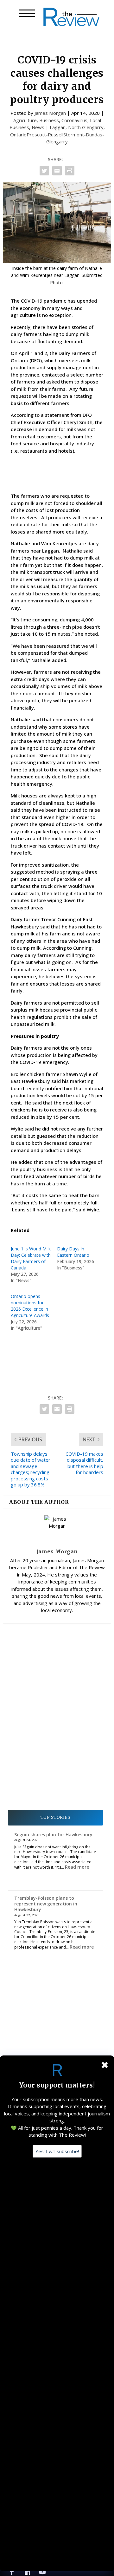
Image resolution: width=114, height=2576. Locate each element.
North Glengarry (86, 127)
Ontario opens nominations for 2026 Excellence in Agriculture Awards (30, 1306)
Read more (77, 1867)
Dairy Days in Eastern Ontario (73, 1252)
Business (49, 120)
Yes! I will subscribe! (57, 2151)
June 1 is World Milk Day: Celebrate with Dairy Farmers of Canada (31, 1258)
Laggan (58, 127)
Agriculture (25, 120)
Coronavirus (74, 120)
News (38, 127)
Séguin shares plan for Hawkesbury (53, 1835)
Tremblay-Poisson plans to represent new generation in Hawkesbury (46, 1904)
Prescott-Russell (45, 134)
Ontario (18, 134)
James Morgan (50, 113)
